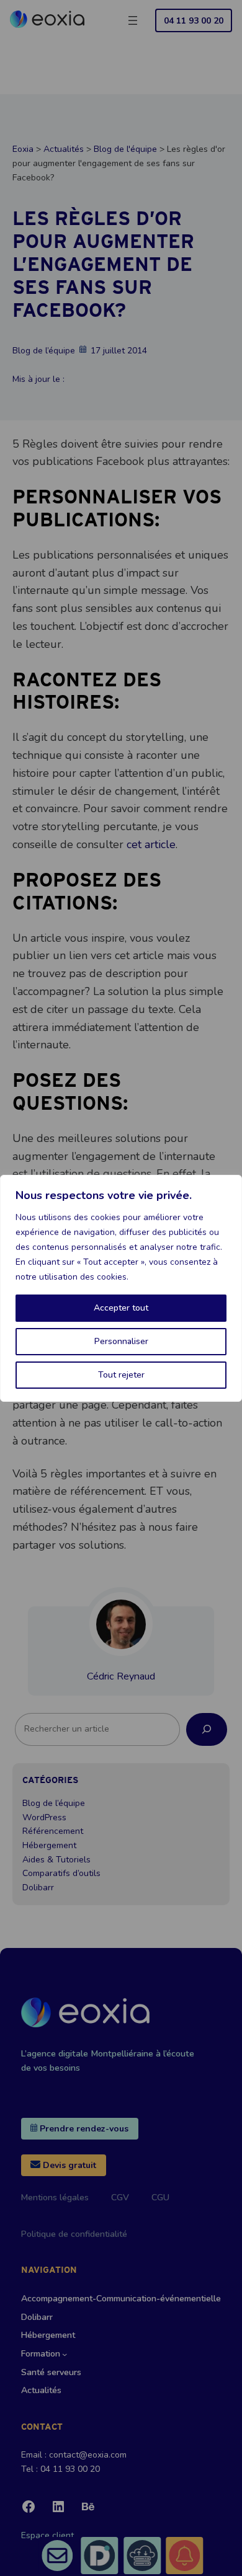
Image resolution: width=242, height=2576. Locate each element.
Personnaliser (121, 1341)
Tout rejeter (121, 1375)
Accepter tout (121, 1308)
